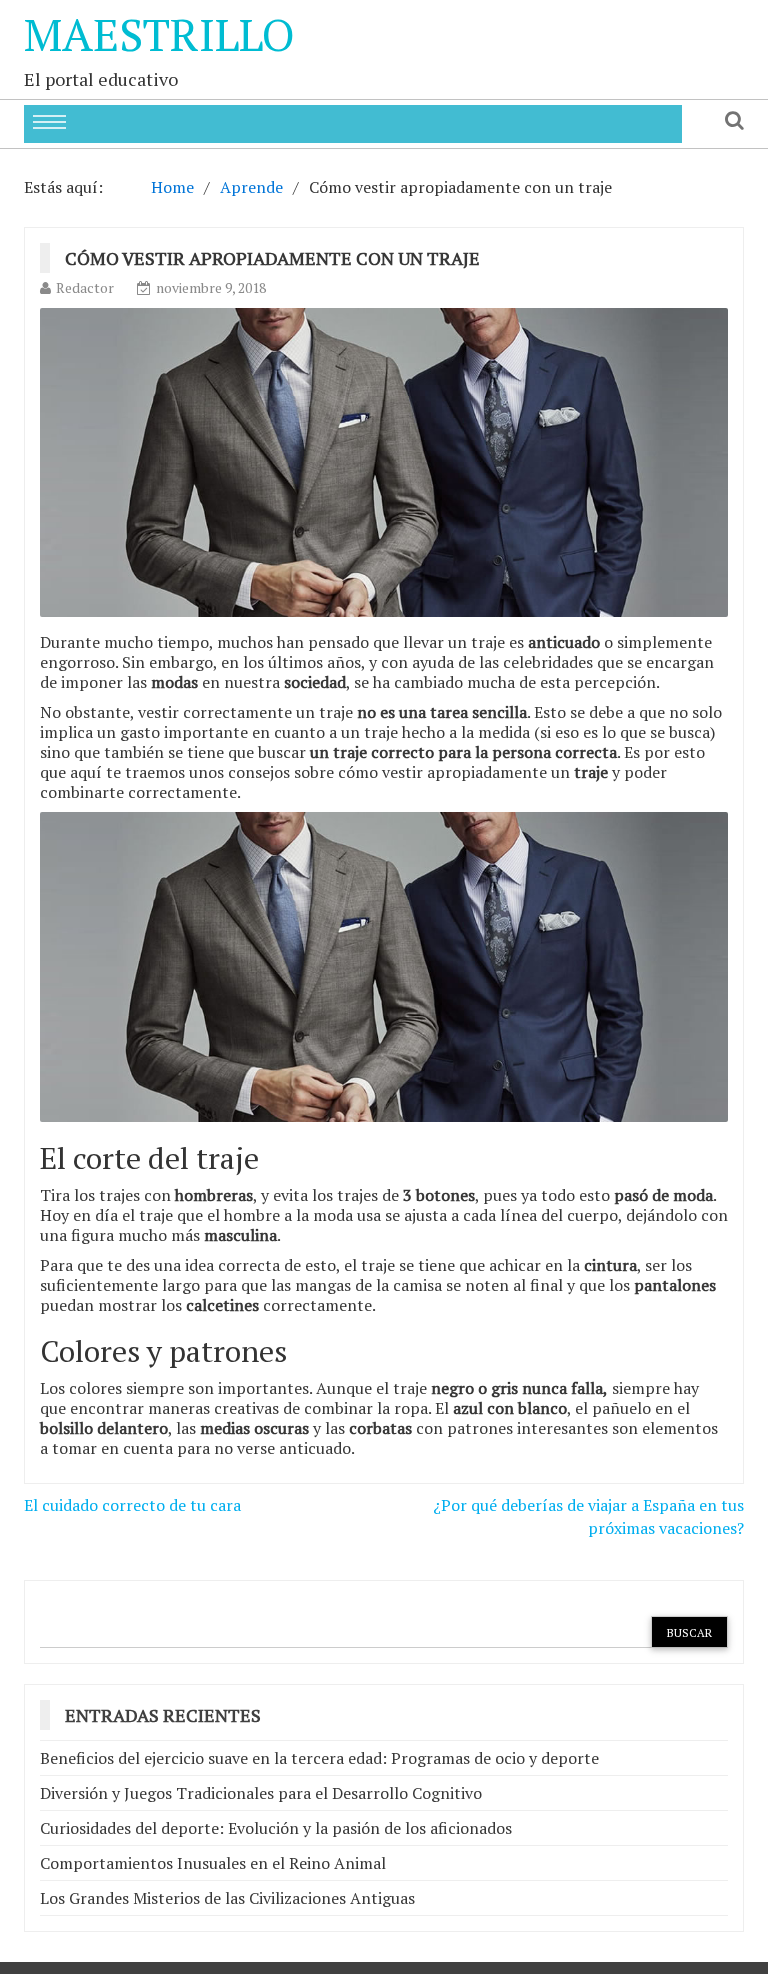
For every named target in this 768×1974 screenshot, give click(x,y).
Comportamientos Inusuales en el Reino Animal (213, 1863)
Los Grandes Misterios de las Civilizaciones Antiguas (227, 1898)
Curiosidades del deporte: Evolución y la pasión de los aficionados (276, 1828)
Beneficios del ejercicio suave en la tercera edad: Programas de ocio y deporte (319, 1758)
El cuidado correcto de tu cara (132, 1505)
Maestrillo (159, 34)
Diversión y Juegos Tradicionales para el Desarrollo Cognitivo (261, 1793)
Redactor (85, 287)
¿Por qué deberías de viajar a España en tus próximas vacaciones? (588, 1516)
